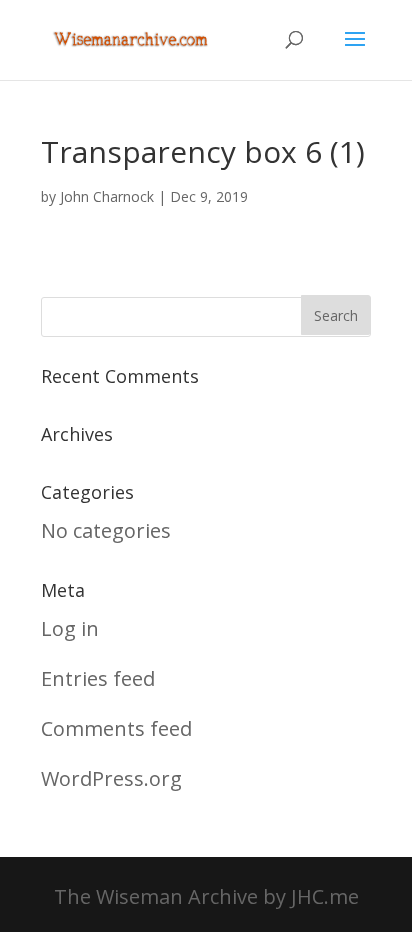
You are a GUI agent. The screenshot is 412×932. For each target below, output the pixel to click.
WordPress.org (111, 778)
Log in (70, 628)
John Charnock (107, 196)
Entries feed (98, 678)
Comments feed (116, 728)
